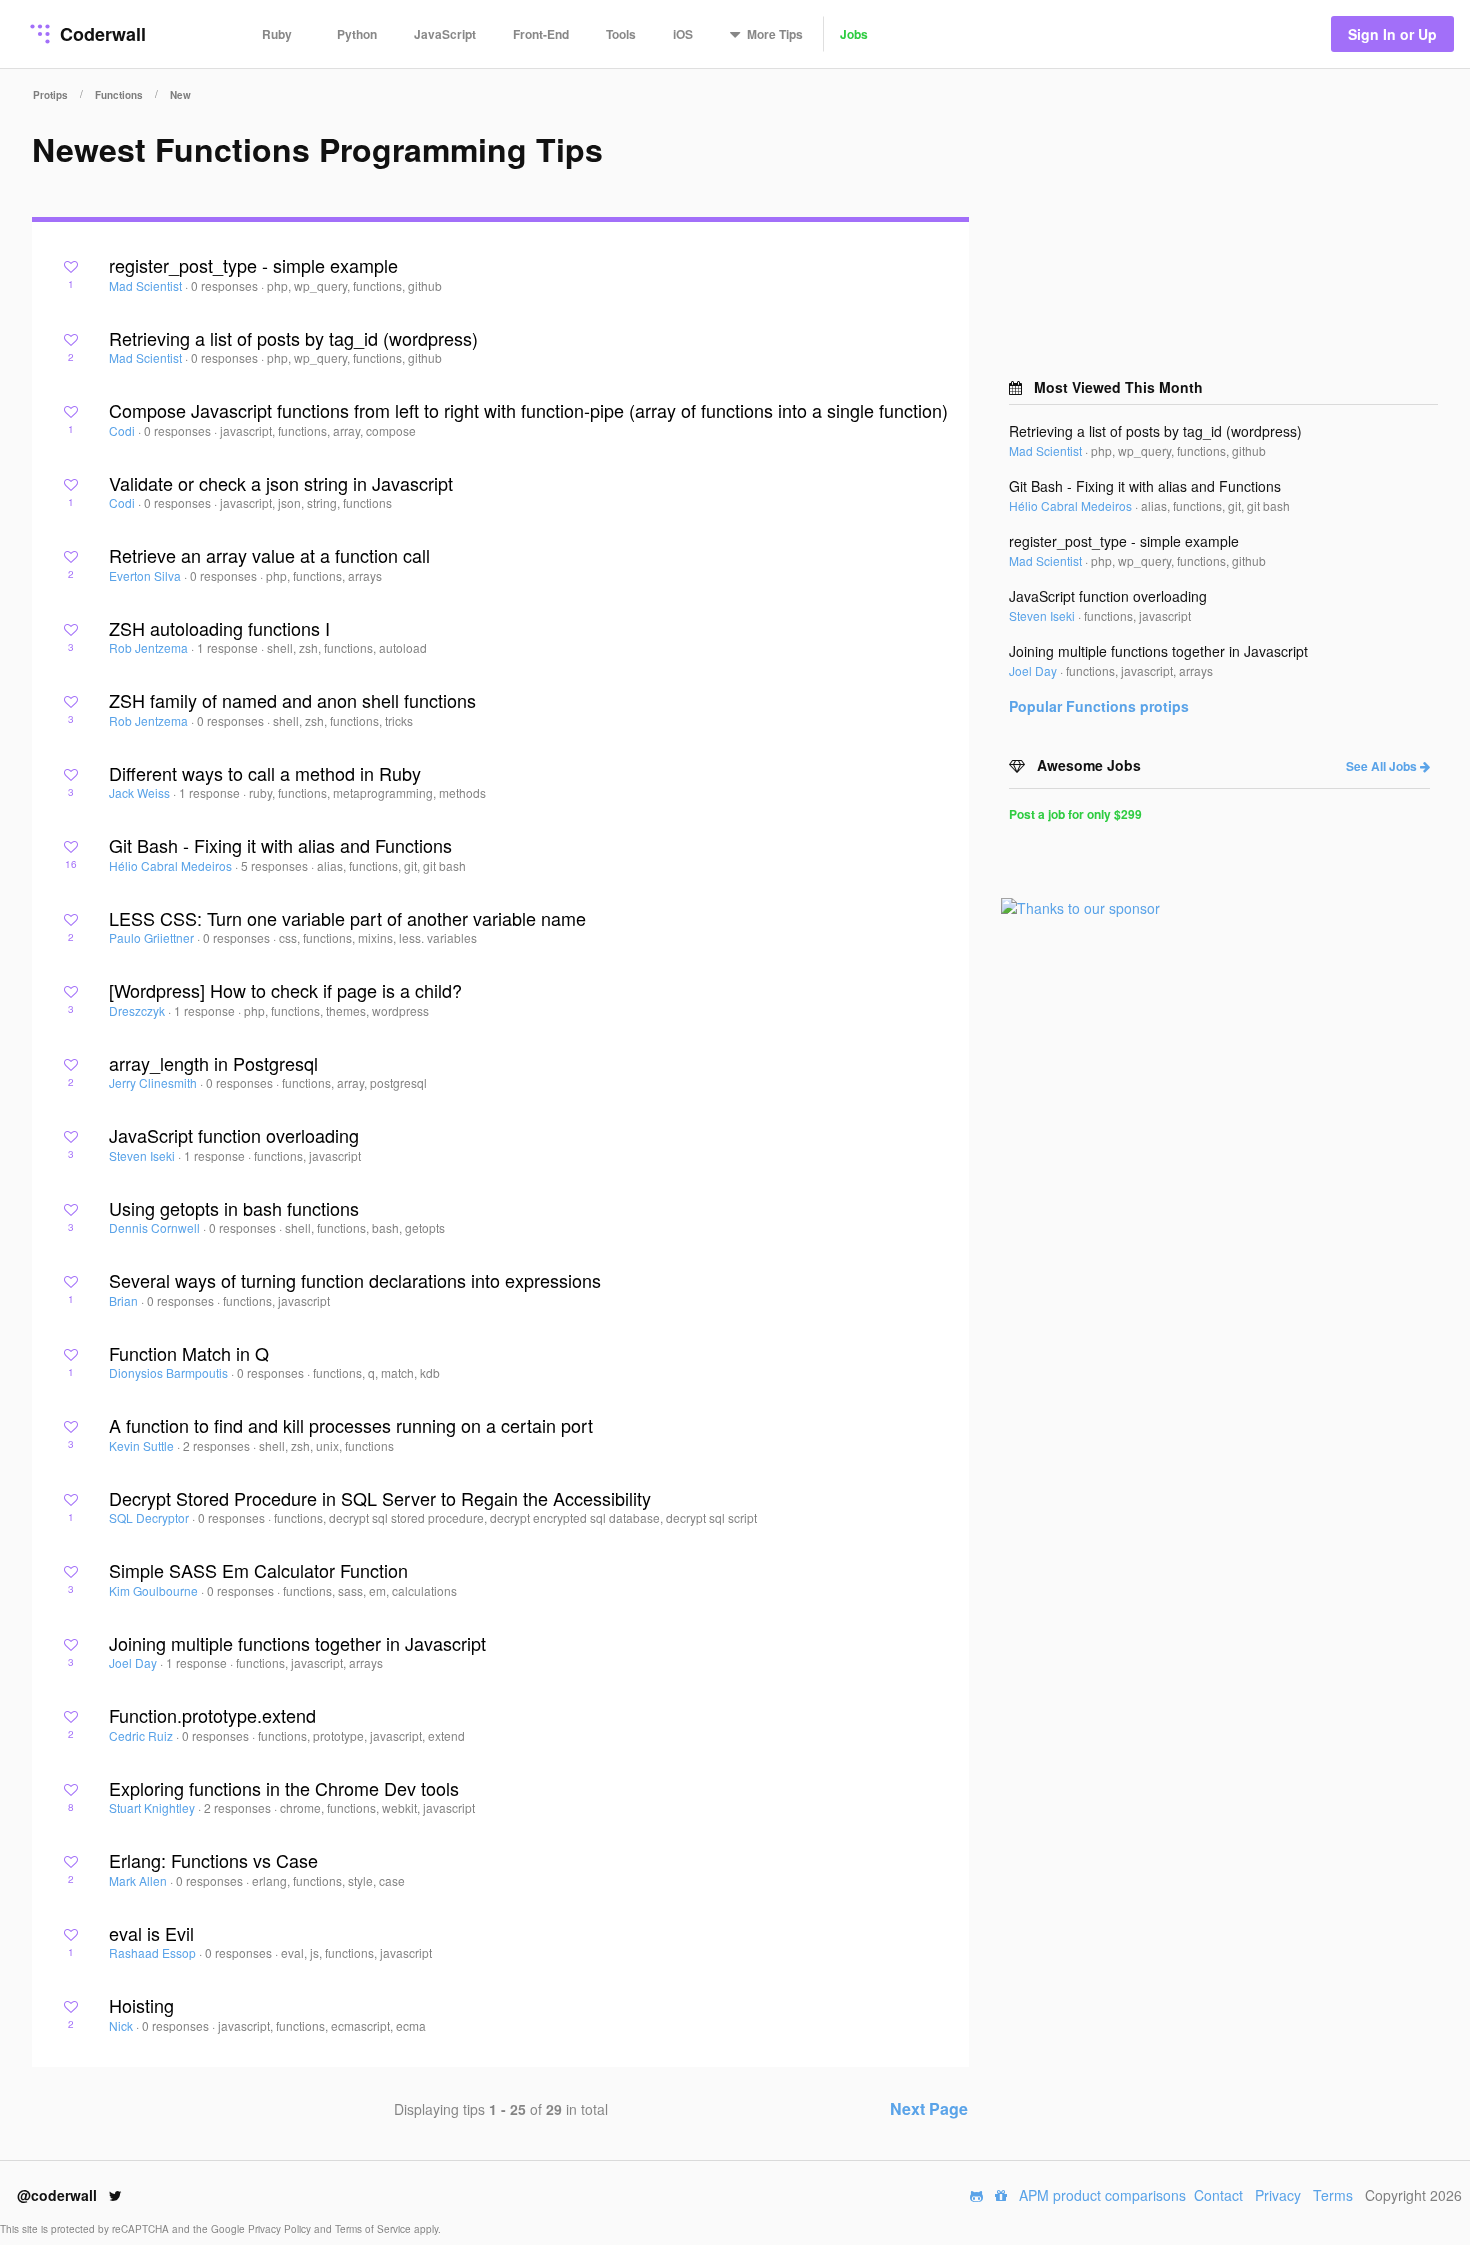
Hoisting (141, 2005)
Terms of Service (374, 2229)
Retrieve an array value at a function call (269, 555)
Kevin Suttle (143, 1445)
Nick (122, 2025)
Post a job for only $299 (1075, 814)
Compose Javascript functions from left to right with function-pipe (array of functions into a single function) (528, 410)
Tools (621, 34)
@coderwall (59, 2195)
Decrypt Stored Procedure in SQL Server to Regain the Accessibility (380, 1498)
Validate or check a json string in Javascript (281, 483)
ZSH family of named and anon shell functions (292, 700)
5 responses (276, 865)
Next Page (929, 2108)
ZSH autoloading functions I (219, 628)
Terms (1333, 2195)
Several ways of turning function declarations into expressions (355, 1280)
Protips (50, 95)
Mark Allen (139, 1880)
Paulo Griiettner (153, 937)
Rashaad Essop (154, 1952)
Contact (1218, 2195)
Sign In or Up (1392, 34)
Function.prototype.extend (212, 1715)
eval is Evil (151, 1933)
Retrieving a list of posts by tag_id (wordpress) (293, 338)
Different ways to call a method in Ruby (265, 773)
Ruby (277, 34)
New (180, 95)
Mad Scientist (147, 285)
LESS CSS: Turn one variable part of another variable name (347, 918)
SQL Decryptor (150, 1517)
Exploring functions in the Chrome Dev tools (284, 1788)
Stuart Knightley (153, 1807)
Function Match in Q (189, 1353)
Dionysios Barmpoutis (170, 1372)
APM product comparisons (1102, 2195)
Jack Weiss (141, 792)
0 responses (226, 285)
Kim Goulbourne (155, 1590)
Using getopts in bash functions (234, 1208)
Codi (123, 430)
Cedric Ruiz (142, 1735)
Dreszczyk (138, 1010)
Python (357, 34)
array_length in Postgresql (213, 1063)
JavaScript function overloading (234, 1135)
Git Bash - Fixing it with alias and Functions (280, 845)
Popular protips (1099, 706)
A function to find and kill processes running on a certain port (351, 1425)
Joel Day (134, 1662)
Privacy (1278, 2195)
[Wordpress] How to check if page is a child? (285, 990)
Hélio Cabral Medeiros (172, 865)
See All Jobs (1383, 766)
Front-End (541, 34)
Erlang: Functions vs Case (213, 1860)
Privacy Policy (281, 2229)
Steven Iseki (143, 1155)
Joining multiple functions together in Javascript (297, 1643)
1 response (229, 647)
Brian (125, 1300)
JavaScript (445, 34)
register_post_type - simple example (253, 265)
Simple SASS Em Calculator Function (258, 1570)
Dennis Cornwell (156, 1227)
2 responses (218, 1445)
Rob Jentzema (150, 647)
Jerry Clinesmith (154, 1082)
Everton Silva (146, 575)
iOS (683, 34)
